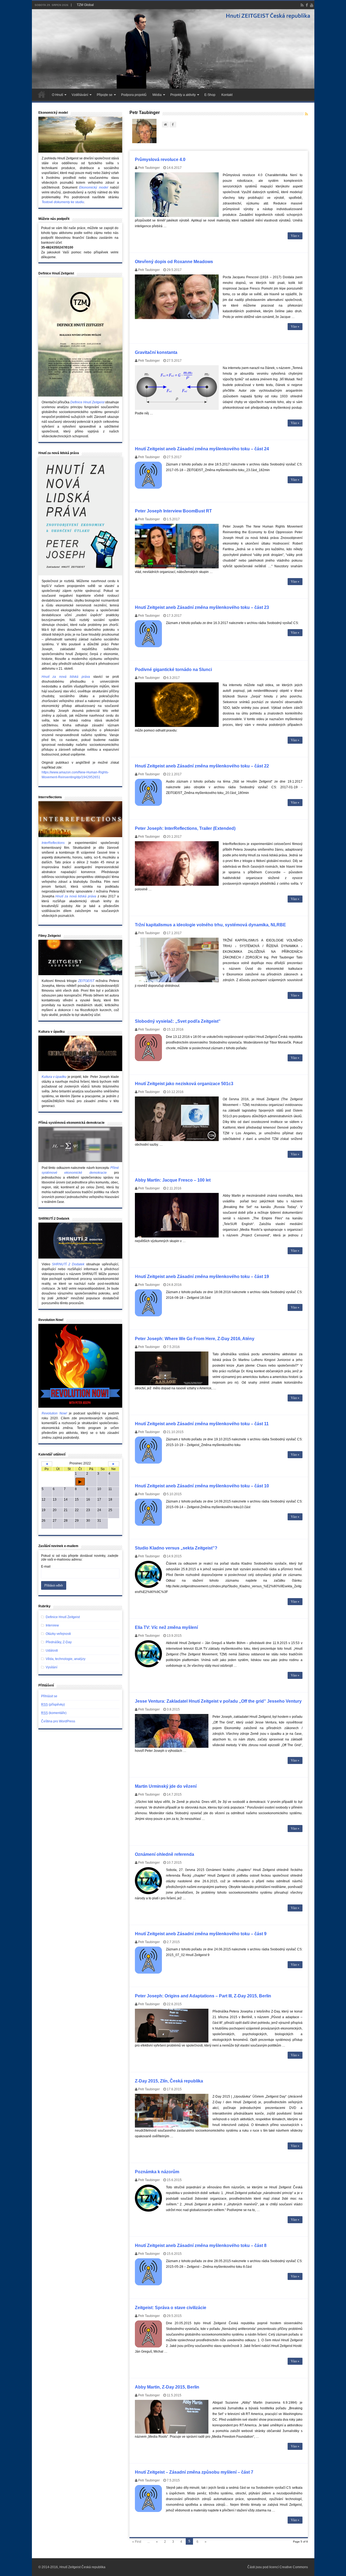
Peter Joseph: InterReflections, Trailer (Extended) (185, 828)
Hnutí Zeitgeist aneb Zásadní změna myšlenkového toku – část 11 (202, 1424)
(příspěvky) (53, 1705)
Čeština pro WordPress (58, 1721)
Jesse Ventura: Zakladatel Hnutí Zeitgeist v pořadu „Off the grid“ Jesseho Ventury (218, 1701)
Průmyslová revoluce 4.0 (160, 160)
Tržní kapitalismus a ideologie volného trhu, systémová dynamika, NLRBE (210, 925)
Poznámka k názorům (157, 2172)
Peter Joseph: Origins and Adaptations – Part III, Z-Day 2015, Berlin (203, 1996)
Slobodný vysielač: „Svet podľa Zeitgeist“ (178, 1021)
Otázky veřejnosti (58, 1634)
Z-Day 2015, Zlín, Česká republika (169, 2081)
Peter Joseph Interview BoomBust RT (173, 511)
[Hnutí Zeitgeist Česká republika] (173, 49)
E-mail (46, 1567)
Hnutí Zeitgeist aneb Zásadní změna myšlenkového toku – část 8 (201, 2245)
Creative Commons (294, 2567)
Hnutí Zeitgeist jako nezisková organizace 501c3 (184, 1084)
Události (52, 1651)
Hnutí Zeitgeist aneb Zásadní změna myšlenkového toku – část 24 (202, 449)
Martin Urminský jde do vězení (166, 1786)
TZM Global (85, 5)
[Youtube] (312, 5)
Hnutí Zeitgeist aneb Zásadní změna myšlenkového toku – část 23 (202, 607)
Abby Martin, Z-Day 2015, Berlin (167, 2387)
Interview (52, 1625)
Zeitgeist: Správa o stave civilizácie (171, 2308)
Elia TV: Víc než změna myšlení (166, 1627)
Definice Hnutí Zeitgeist (63, 1617)
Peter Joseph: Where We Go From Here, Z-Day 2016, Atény (195, 1339)
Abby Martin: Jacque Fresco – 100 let (173, 1180)
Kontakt (227, 95)
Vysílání (51, 1667)
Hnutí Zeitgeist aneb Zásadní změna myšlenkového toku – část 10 (202, 1486)
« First (137, 2542)
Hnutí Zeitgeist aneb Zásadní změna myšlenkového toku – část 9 (201, 1934)
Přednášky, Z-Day (59, 1642)
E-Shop (210, 95)
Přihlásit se (49, 1696)
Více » (295, 236)
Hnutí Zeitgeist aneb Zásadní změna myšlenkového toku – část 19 (202, 1277)
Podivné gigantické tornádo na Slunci (173, 670)
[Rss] (302, 5)
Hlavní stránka (42, 94)
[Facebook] (307, 5)
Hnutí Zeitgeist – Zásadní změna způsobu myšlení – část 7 (194, 2472)
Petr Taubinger (149, 168)
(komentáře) (54, 1713)
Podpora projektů (134, 95)
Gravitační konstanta (156, 352)
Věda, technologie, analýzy (66, 1659)
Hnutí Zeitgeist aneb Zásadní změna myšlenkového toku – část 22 (202, 766)
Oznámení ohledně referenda (164, 1854)
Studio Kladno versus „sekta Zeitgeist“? (176, 1548)
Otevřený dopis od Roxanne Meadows (174, 262)
